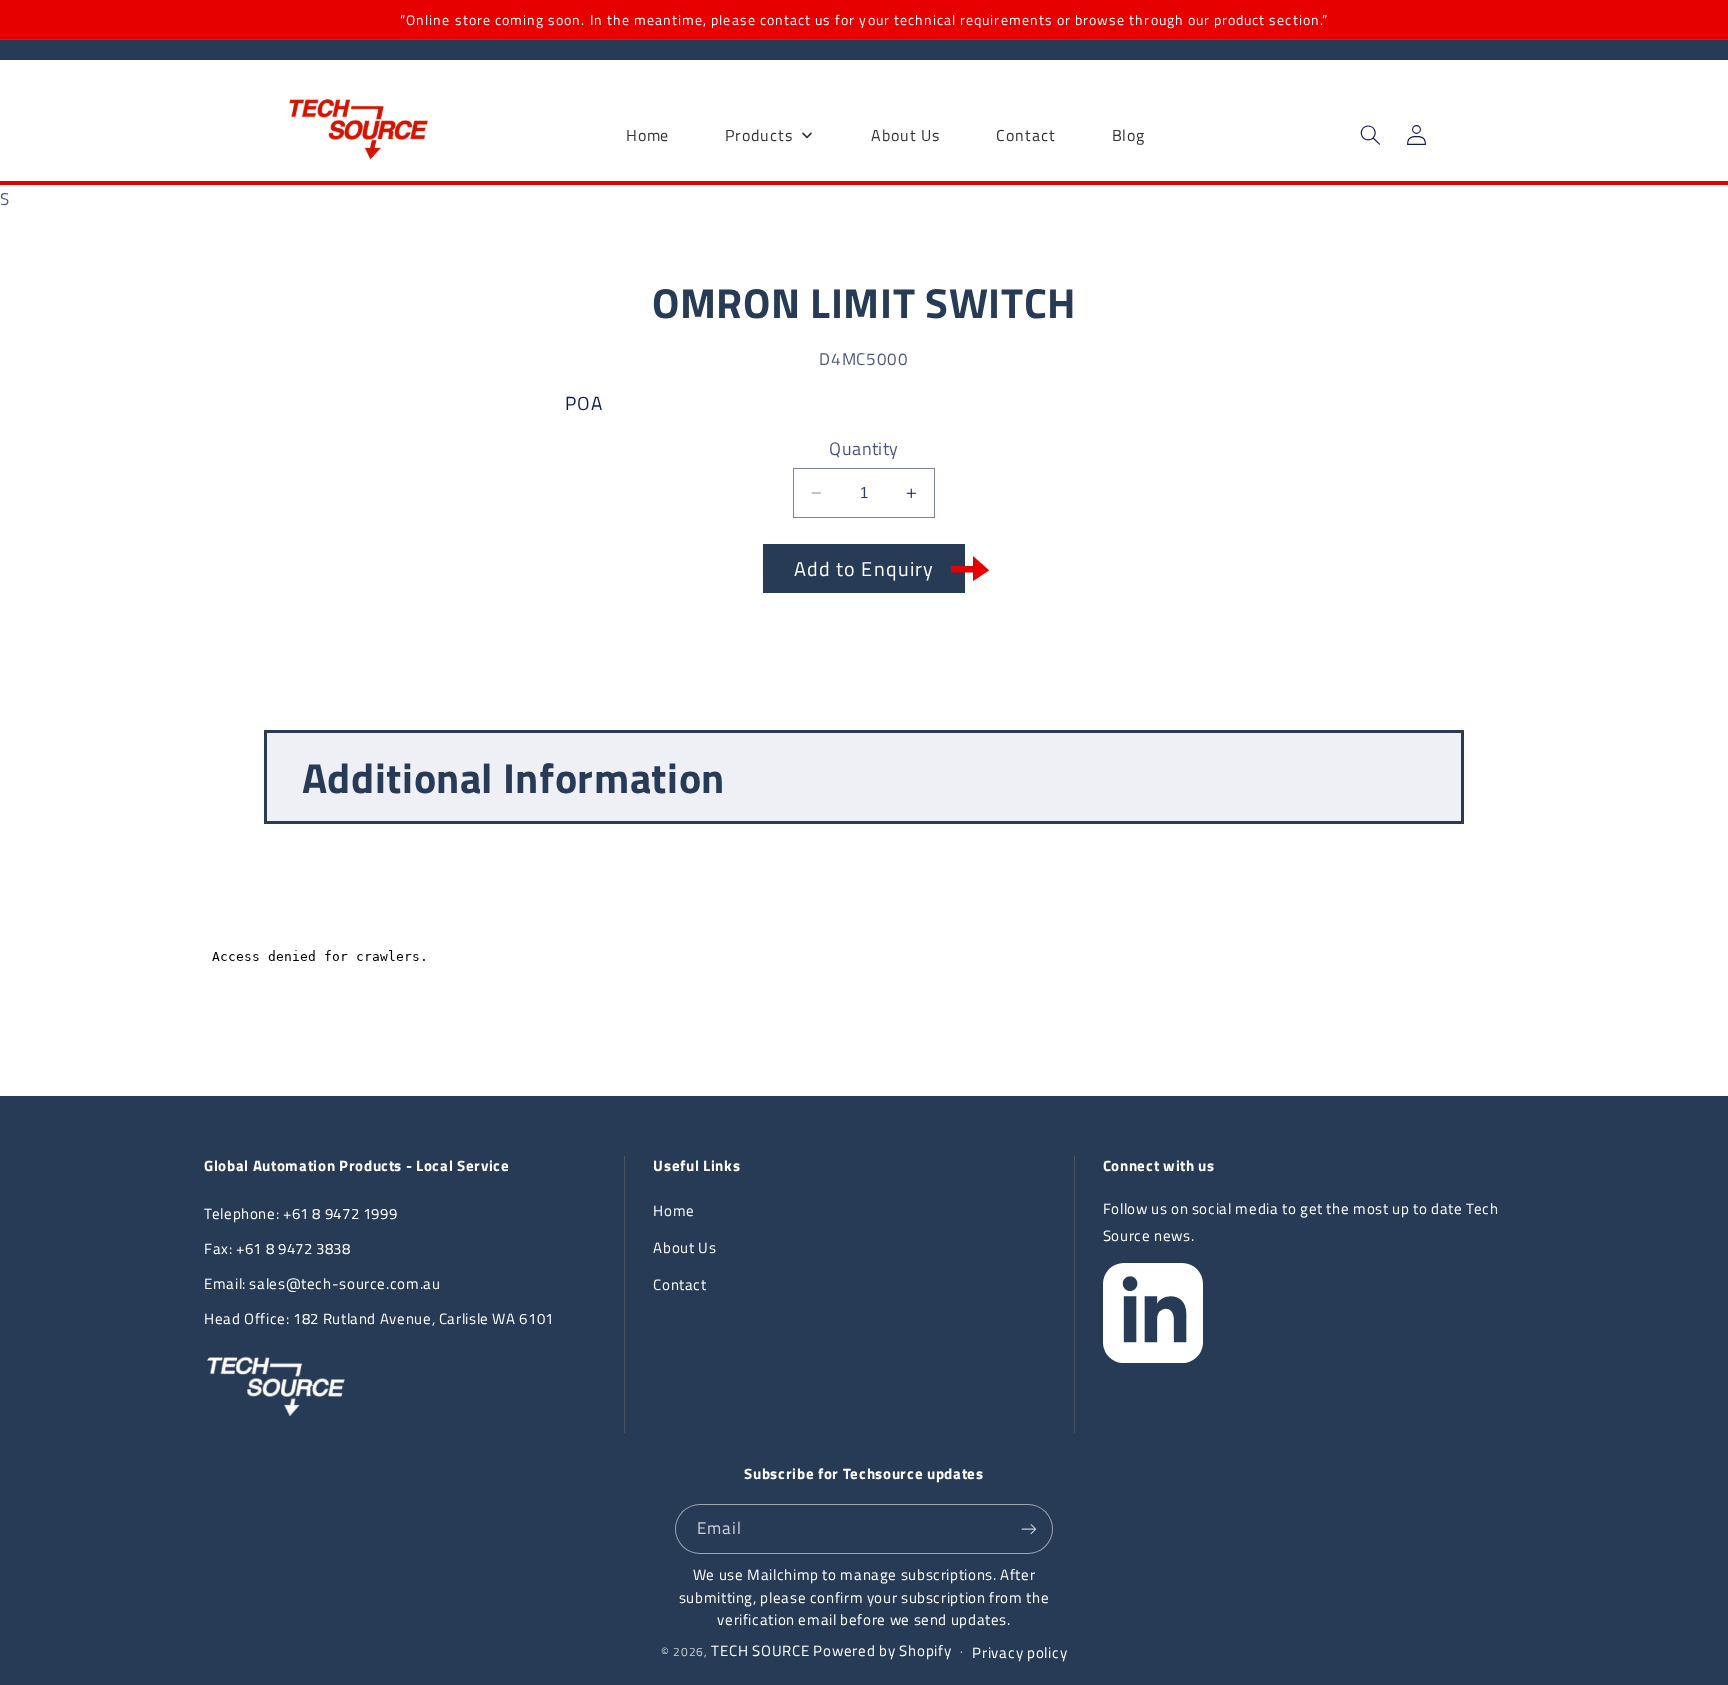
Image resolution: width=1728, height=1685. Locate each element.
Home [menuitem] (648, 135)
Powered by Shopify (882, 1650)
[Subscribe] (1029, 1528)
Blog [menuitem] (1129, 135)
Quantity (863, 448)
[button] (1370, 135)
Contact (679, 1284)
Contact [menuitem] (1025, 135)
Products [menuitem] (758, 135)
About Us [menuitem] (905, 135)
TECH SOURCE (760, 1650)
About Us (684, 1247)
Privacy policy (1019, 1652)
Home (674, 1210)
